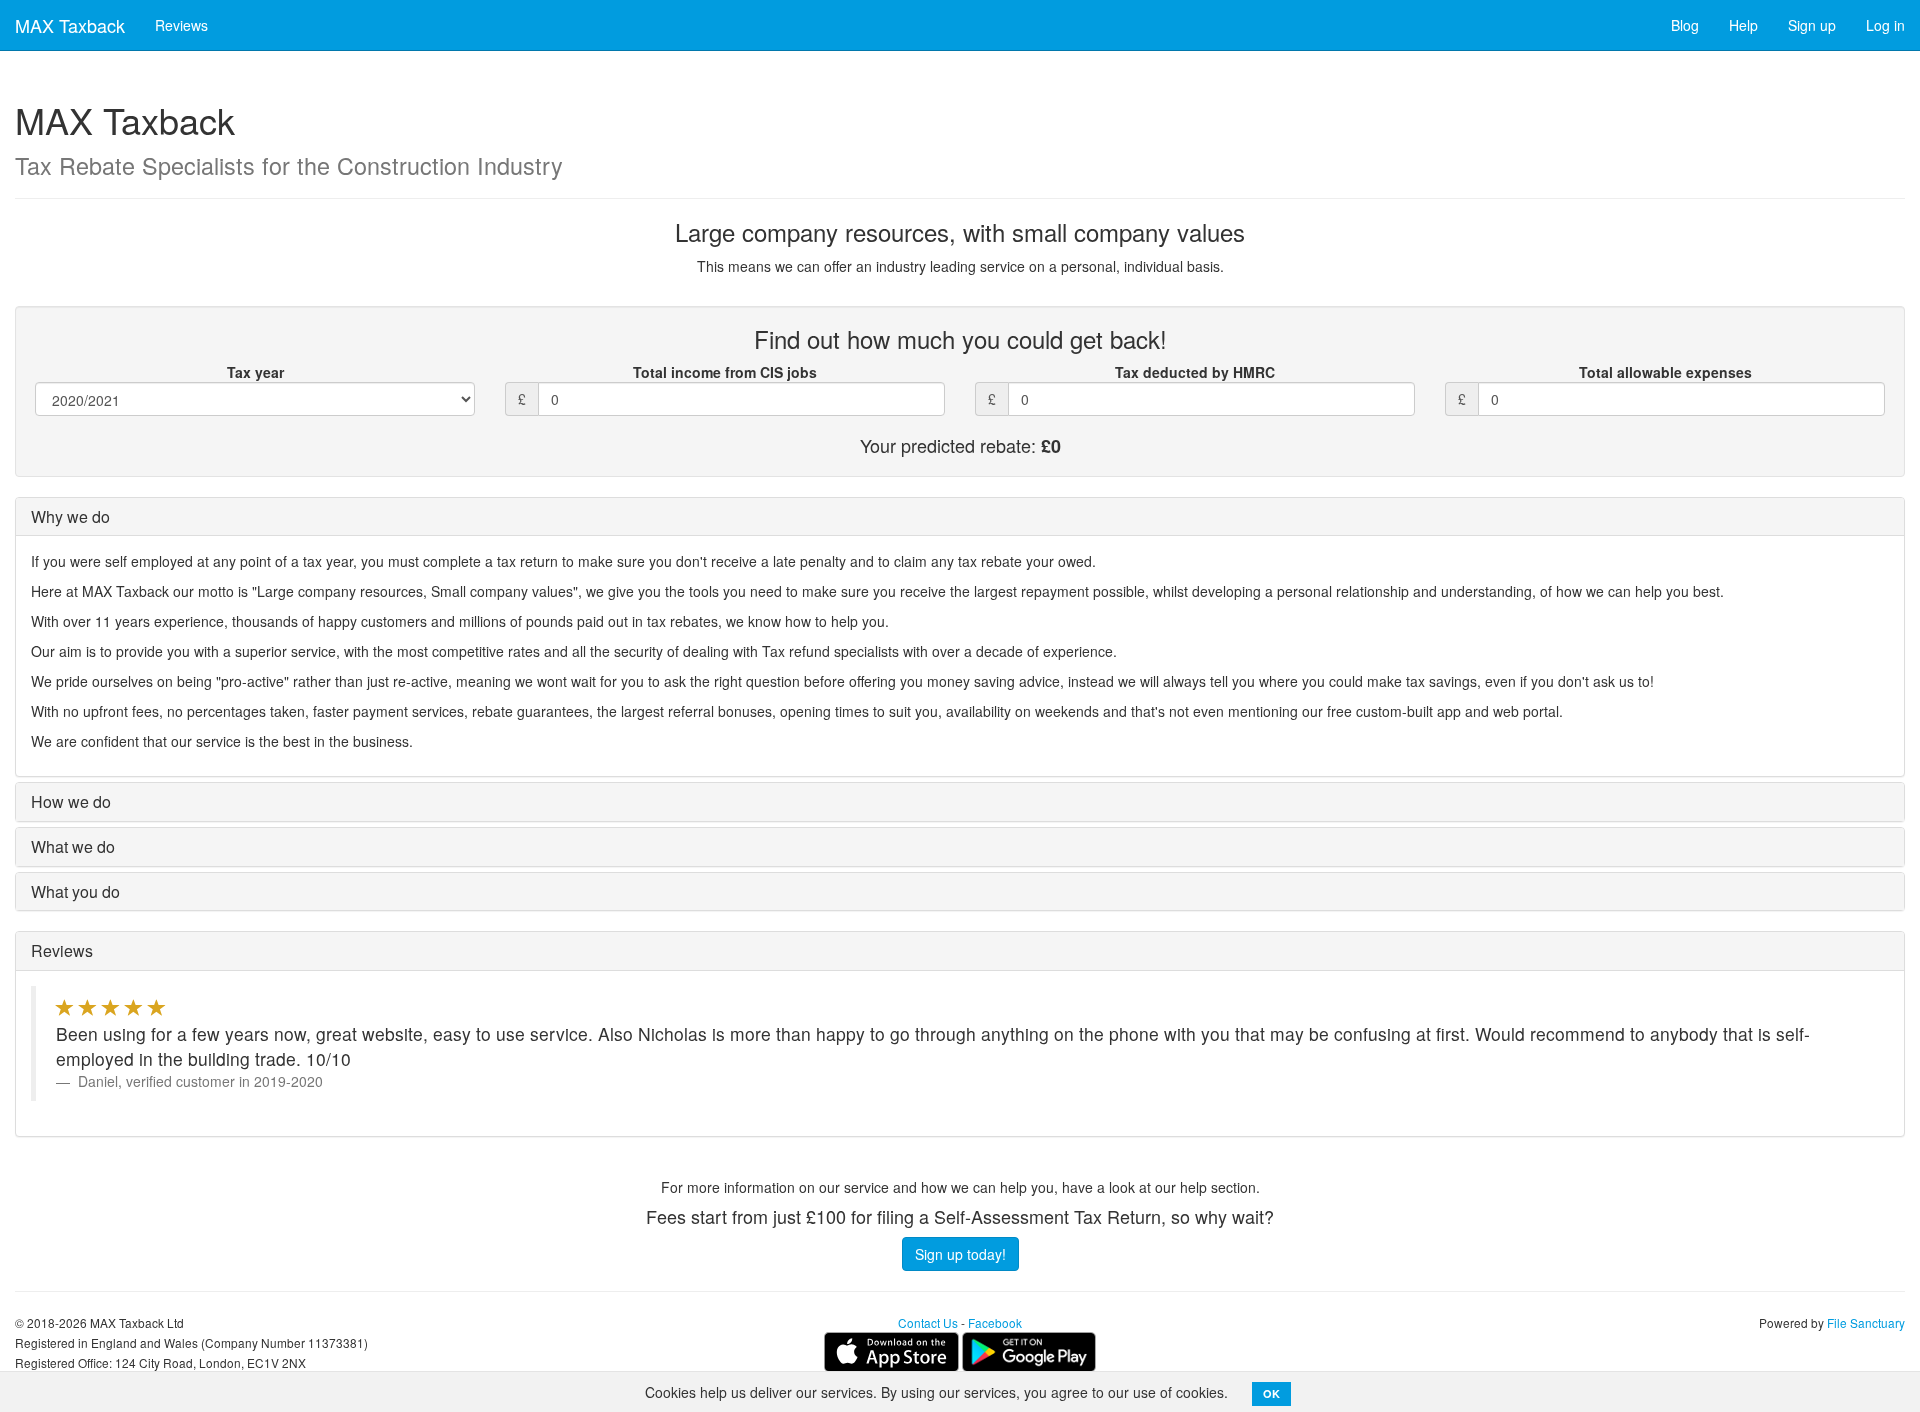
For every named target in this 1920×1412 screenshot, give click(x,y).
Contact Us (928, 1322)
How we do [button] (71, 801)
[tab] (960, 517)
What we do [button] (73, 846)
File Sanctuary (1866, 1322)
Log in (1885, 25)
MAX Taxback (70, 25)
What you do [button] (75, 891)
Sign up (1812, 25)
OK (1271, 1393)
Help (1743, 25)
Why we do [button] (70, 516)
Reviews (181, 25)
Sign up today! (960, 1254)
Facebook (995, 1322)
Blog (1685, 25)
